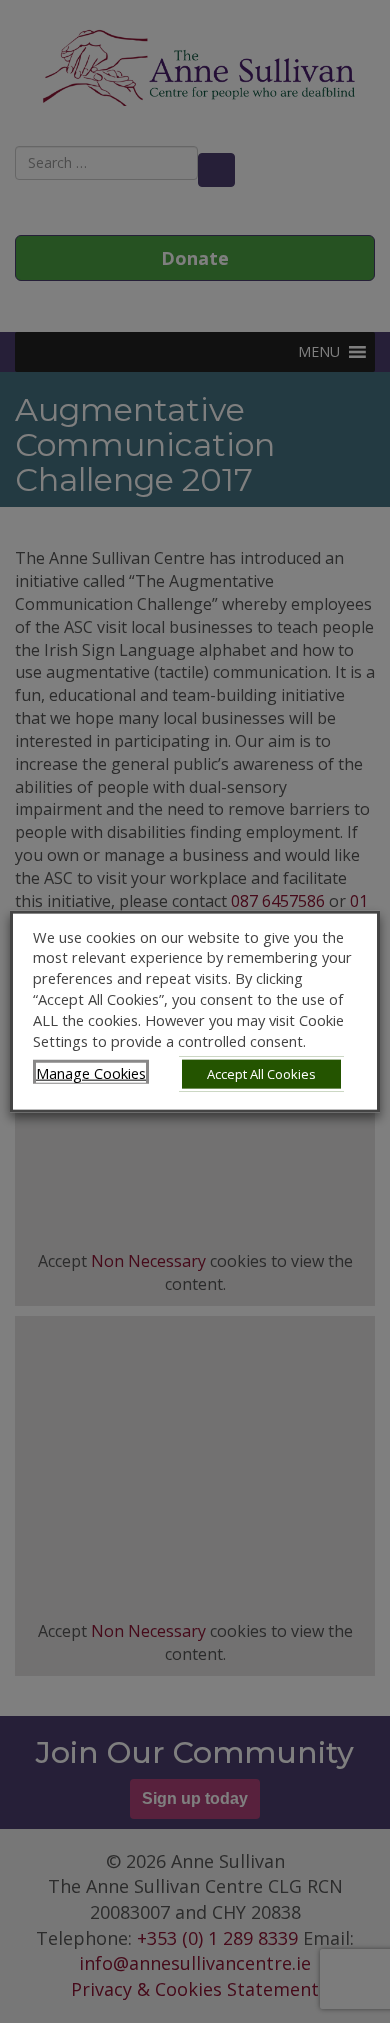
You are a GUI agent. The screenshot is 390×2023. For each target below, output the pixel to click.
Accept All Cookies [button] (261, 1074)
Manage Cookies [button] (91, 1073)
